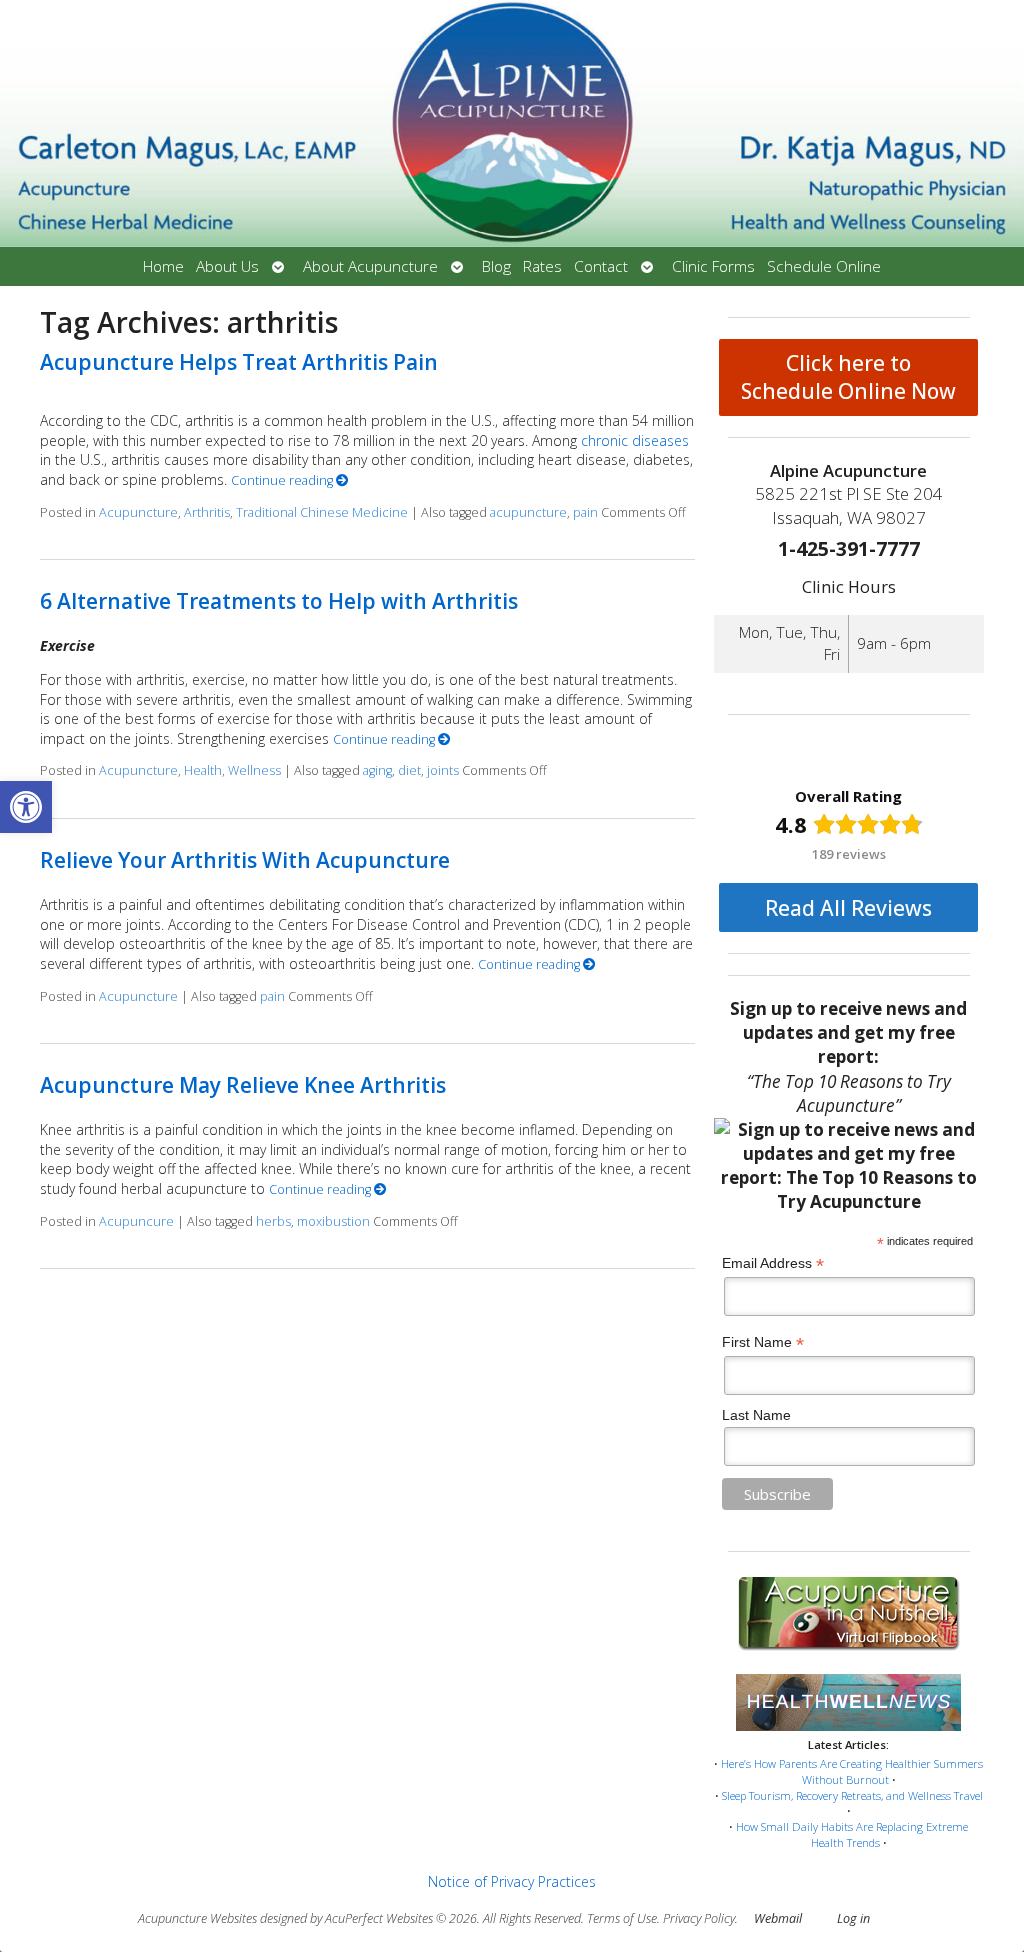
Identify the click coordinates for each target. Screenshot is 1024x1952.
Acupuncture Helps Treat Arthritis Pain (239, 362)
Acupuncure (136, 1221)
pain (585, 512)
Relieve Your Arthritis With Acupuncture (245, 860)
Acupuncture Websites (197, 1918)
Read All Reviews (848, 908)
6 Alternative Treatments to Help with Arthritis (279, 601)
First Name (763, 1342)
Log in (853, 1918)
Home (163, 266)
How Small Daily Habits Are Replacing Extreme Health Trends (852, 1834)
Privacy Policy (699, 1918)
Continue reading (283, 480)
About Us (227, 266)
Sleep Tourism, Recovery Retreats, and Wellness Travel (852, 1795)
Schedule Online (824, 266)
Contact (601, 266)
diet (409, 770)
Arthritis (207, 512)
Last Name (756, 1415)
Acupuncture (138, 512)
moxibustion (333, 1221)
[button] (26, 807)
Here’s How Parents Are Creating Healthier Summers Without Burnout (852, 1771)
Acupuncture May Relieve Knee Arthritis (243, 1085)
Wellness (254, 770)
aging (377, 770)
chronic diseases (635, 440)
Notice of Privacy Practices (512, 1881)
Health (203, 770)
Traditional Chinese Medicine (322, 512)
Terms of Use (622, 1918)
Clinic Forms (713, 266)
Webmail (778, 1918)
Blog (496, 266)
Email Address (773, 1263)
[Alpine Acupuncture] (512, 123)
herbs (273, 1221)
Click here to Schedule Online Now (848, 377)
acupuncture (528, 512)
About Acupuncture (370, 266)
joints (443, 770)
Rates (542, 266)
